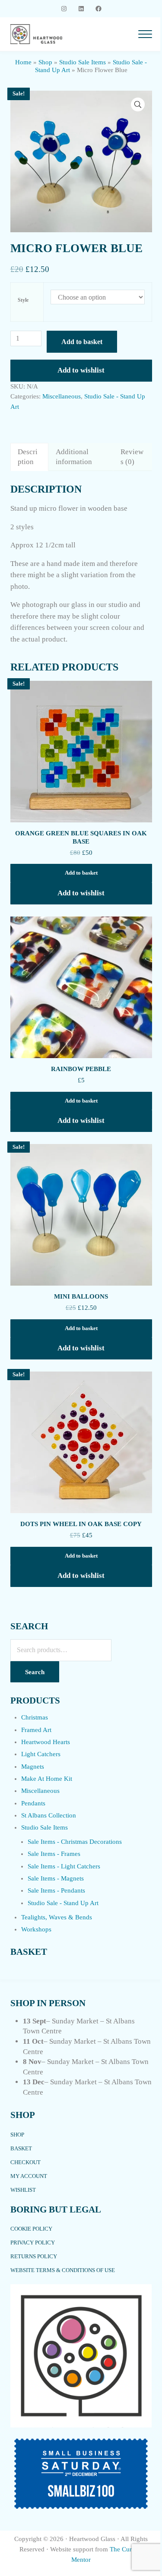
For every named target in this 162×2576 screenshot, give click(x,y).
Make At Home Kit (47, 1779)
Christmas (35, 1717)
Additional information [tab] (74, 457)
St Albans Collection (49, 1815)
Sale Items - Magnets (56, 1878)
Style (23, 300)
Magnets (33, 1767)
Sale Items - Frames (54, 1854)
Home (23, 62)
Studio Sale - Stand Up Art (63, 1903)
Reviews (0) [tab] (132, 457)
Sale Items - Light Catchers (64, 1866)
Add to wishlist (81, 370)
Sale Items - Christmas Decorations (75, 1842)
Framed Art (36, 1730)
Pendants (33, 1803)
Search (35, 1672)
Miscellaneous (62, 396)
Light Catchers (41, 1754)
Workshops (36, 1929)
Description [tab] (28, 457)
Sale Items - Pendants (56, 1890)
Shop (45, 62)
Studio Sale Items (83, 62)
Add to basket (82, 342)
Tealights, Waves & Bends (57, 1917)
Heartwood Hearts (46, 1742)
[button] (138, 104)
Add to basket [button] (81, 873)
